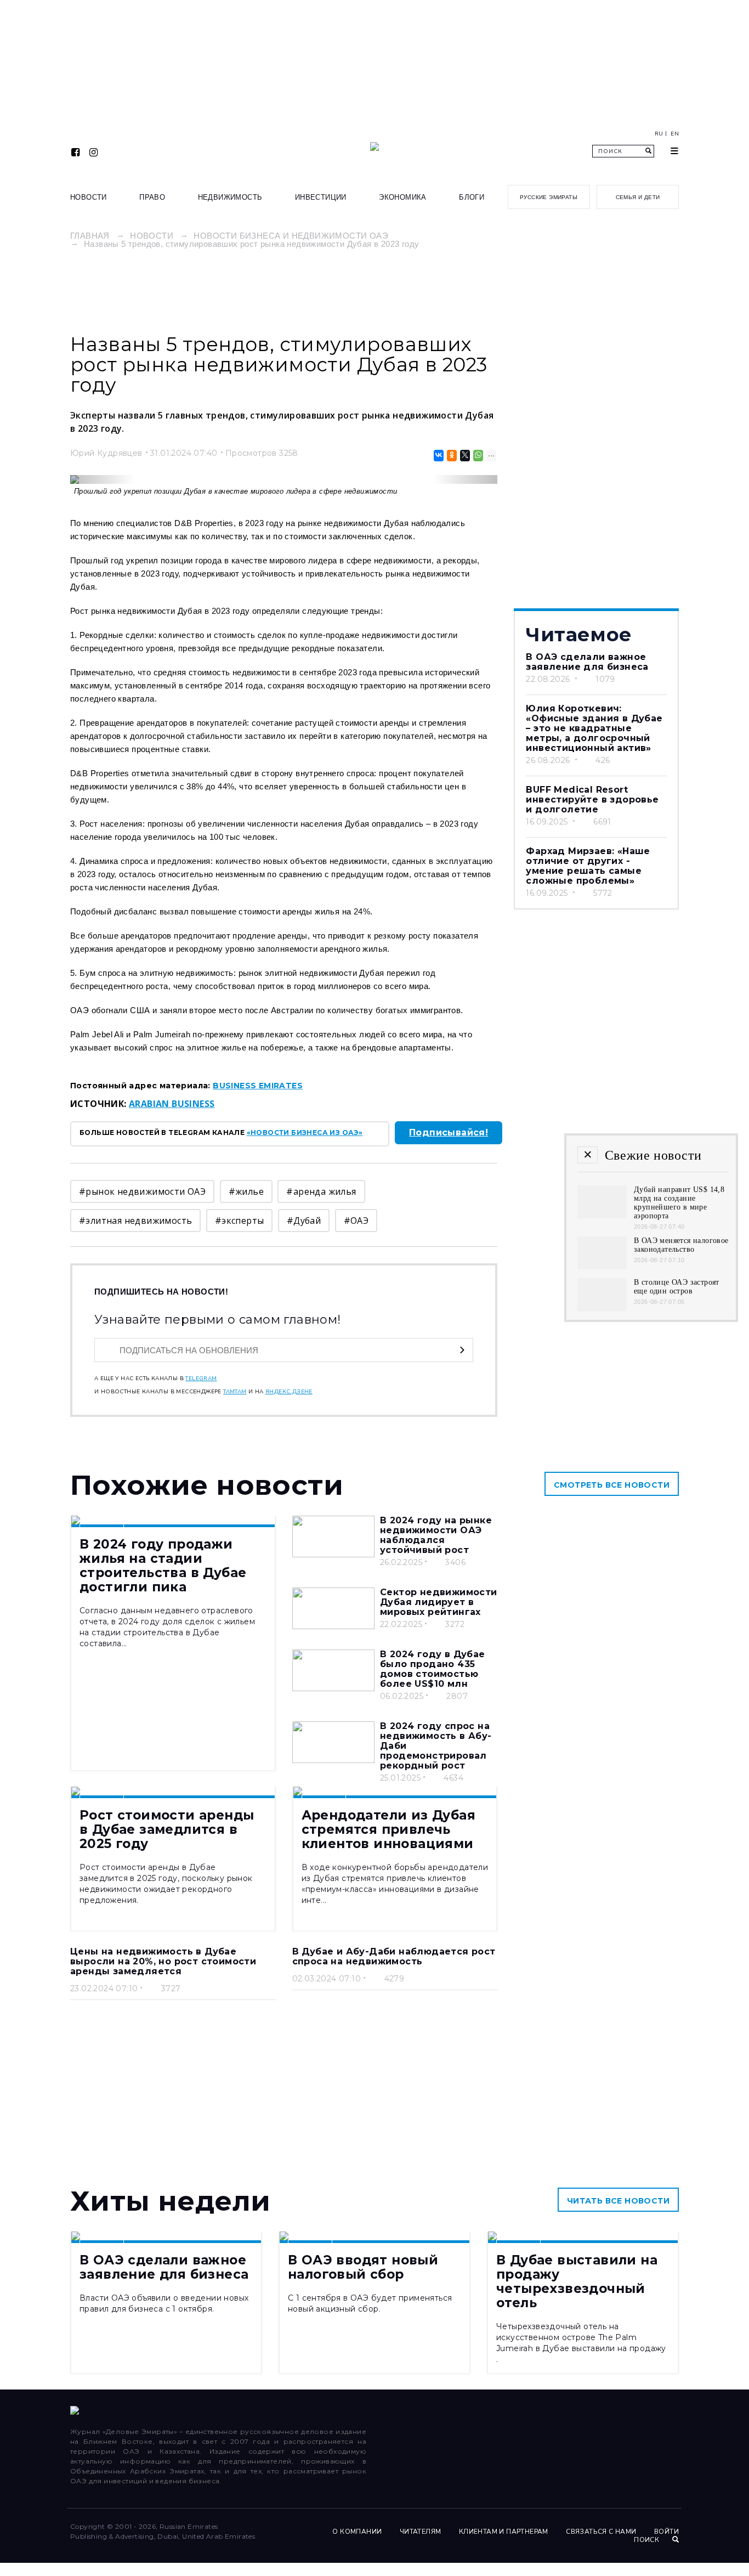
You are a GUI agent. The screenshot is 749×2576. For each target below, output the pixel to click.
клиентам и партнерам (504, 2532)
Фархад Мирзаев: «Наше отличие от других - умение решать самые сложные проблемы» (588, 866)
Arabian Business (172, 1104)
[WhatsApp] (477, 456)
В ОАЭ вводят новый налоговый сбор (363, 2267)
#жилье (246, 1191)
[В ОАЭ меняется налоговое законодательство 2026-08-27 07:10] (602, 1266)
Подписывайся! (449, 1132)
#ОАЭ (356, 1221)
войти (666, 2532)
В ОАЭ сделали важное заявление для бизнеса (587, 662)
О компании (357, 2532)
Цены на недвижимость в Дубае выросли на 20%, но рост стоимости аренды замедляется (163, 1961)
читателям (421, 2532)
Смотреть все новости (612, 1485)
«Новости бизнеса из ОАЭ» (305, 1132)
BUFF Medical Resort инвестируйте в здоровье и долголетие (592, 800)
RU (659, 134)
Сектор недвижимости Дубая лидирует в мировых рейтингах (439, 1602)
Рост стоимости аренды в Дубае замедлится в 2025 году (167, 1829)
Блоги (472, 197)
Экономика (403, 197)
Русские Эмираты (549, 197)
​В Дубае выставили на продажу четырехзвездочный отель (577, 2281)
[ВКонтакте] (438, 456)
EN (675, 134)
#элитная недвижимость (135, 1221)
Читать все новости (618, 2201)
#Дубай (304, 1221)
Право (152, 197)
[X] (464, 456)
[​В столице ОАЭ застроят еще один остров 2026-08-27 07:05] (602, 1308)
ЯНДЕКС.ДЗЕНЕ (289, 1392)
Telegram (201, 1379)
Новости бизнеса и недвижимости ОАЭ (291, 236)
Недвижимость (230, 197)
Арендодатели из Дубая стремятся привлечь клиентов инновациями (388, 1829)
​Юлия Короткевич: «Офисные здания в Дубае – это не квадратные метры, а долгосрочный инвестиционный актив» (594, 728)
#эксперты (240, 1221)
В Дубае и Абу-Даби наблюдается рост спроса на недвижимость (394, 1956)
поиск (647, 2540)
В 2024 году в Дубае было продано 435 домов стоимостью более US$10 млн (433, 1669)
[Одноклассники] (451, 456)
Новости (89, 197)
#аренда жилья (321, 1191)
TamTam (235, 1392)
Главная (90, 236)
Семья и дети (638, 197)
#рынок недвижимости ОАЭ (142, 1191)
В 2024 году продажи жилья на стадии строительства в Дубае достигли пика (163, 1566)
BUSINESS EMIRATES (258, 1086)
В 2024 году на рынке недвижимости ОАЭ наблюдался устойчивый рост (436, 1535)
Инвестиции (321, 197)
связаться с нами (601, 2532)
